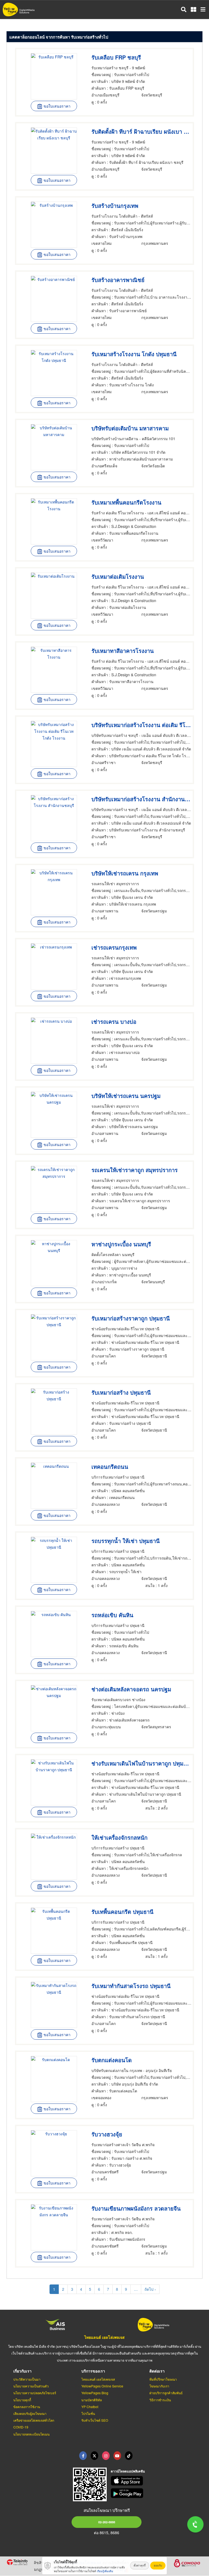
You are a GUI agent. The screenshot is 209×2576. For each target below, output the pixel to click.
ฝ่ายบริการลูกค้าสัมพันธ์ (166, 2393)
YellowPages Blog (95, 2393)
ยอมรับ (158, 2565)
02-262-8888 (107, 2522)
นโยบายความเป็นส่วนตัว (31, 2386)
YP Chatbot (90, 2407)
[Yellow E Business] (83, 2456)
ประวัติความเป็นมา (27, 2379)
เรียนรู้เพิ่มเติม (105, 2571)
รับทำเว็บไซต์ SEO (95, 2420)
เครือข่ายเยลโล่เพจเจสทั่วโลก (34, 2420)
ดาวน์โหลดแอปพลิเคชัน (128, 2471)
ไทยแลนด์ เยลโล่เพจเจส (104, 2337)
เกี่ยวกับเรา (22, 2371)
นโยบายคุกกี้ (22, 2400)
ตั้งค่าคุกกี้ (140, 2565)
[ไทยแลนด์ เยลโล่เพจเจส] (94, 2456)
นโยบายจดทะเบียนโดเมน (31, 2434)
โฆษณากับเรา (159, 2386)
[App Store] (157, 2481)
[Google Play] (157, 2493)
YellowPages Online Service (102, 2386)
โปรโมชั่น (88, 2413)
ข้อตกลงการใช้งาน (27, 2407)
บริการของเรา (93, 2371)
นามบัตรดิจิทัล (92, 2400)
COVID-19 (21, 2427)
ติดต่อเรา (157, 2371)
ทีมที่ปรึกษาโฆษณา (163, 2379)
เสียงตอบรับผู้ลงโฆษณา (30, 2413)
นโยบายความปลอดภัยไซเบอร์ (35, 2393)
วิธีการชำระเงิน (160, 2400)
